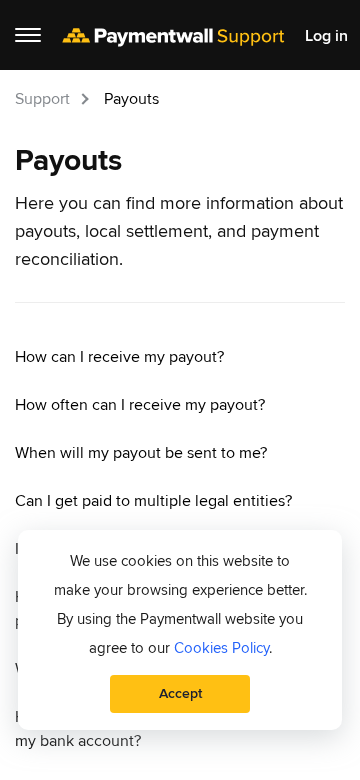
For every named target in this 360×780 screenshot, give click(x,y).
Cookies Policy (221, 648)
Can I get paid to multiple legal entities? (153, 501)
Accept (180, 693)
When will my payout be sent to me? (141, 453)
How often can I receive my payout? (140, 405)
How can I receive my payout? (119, 357)
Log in (326, 36)
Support (42, 99)
